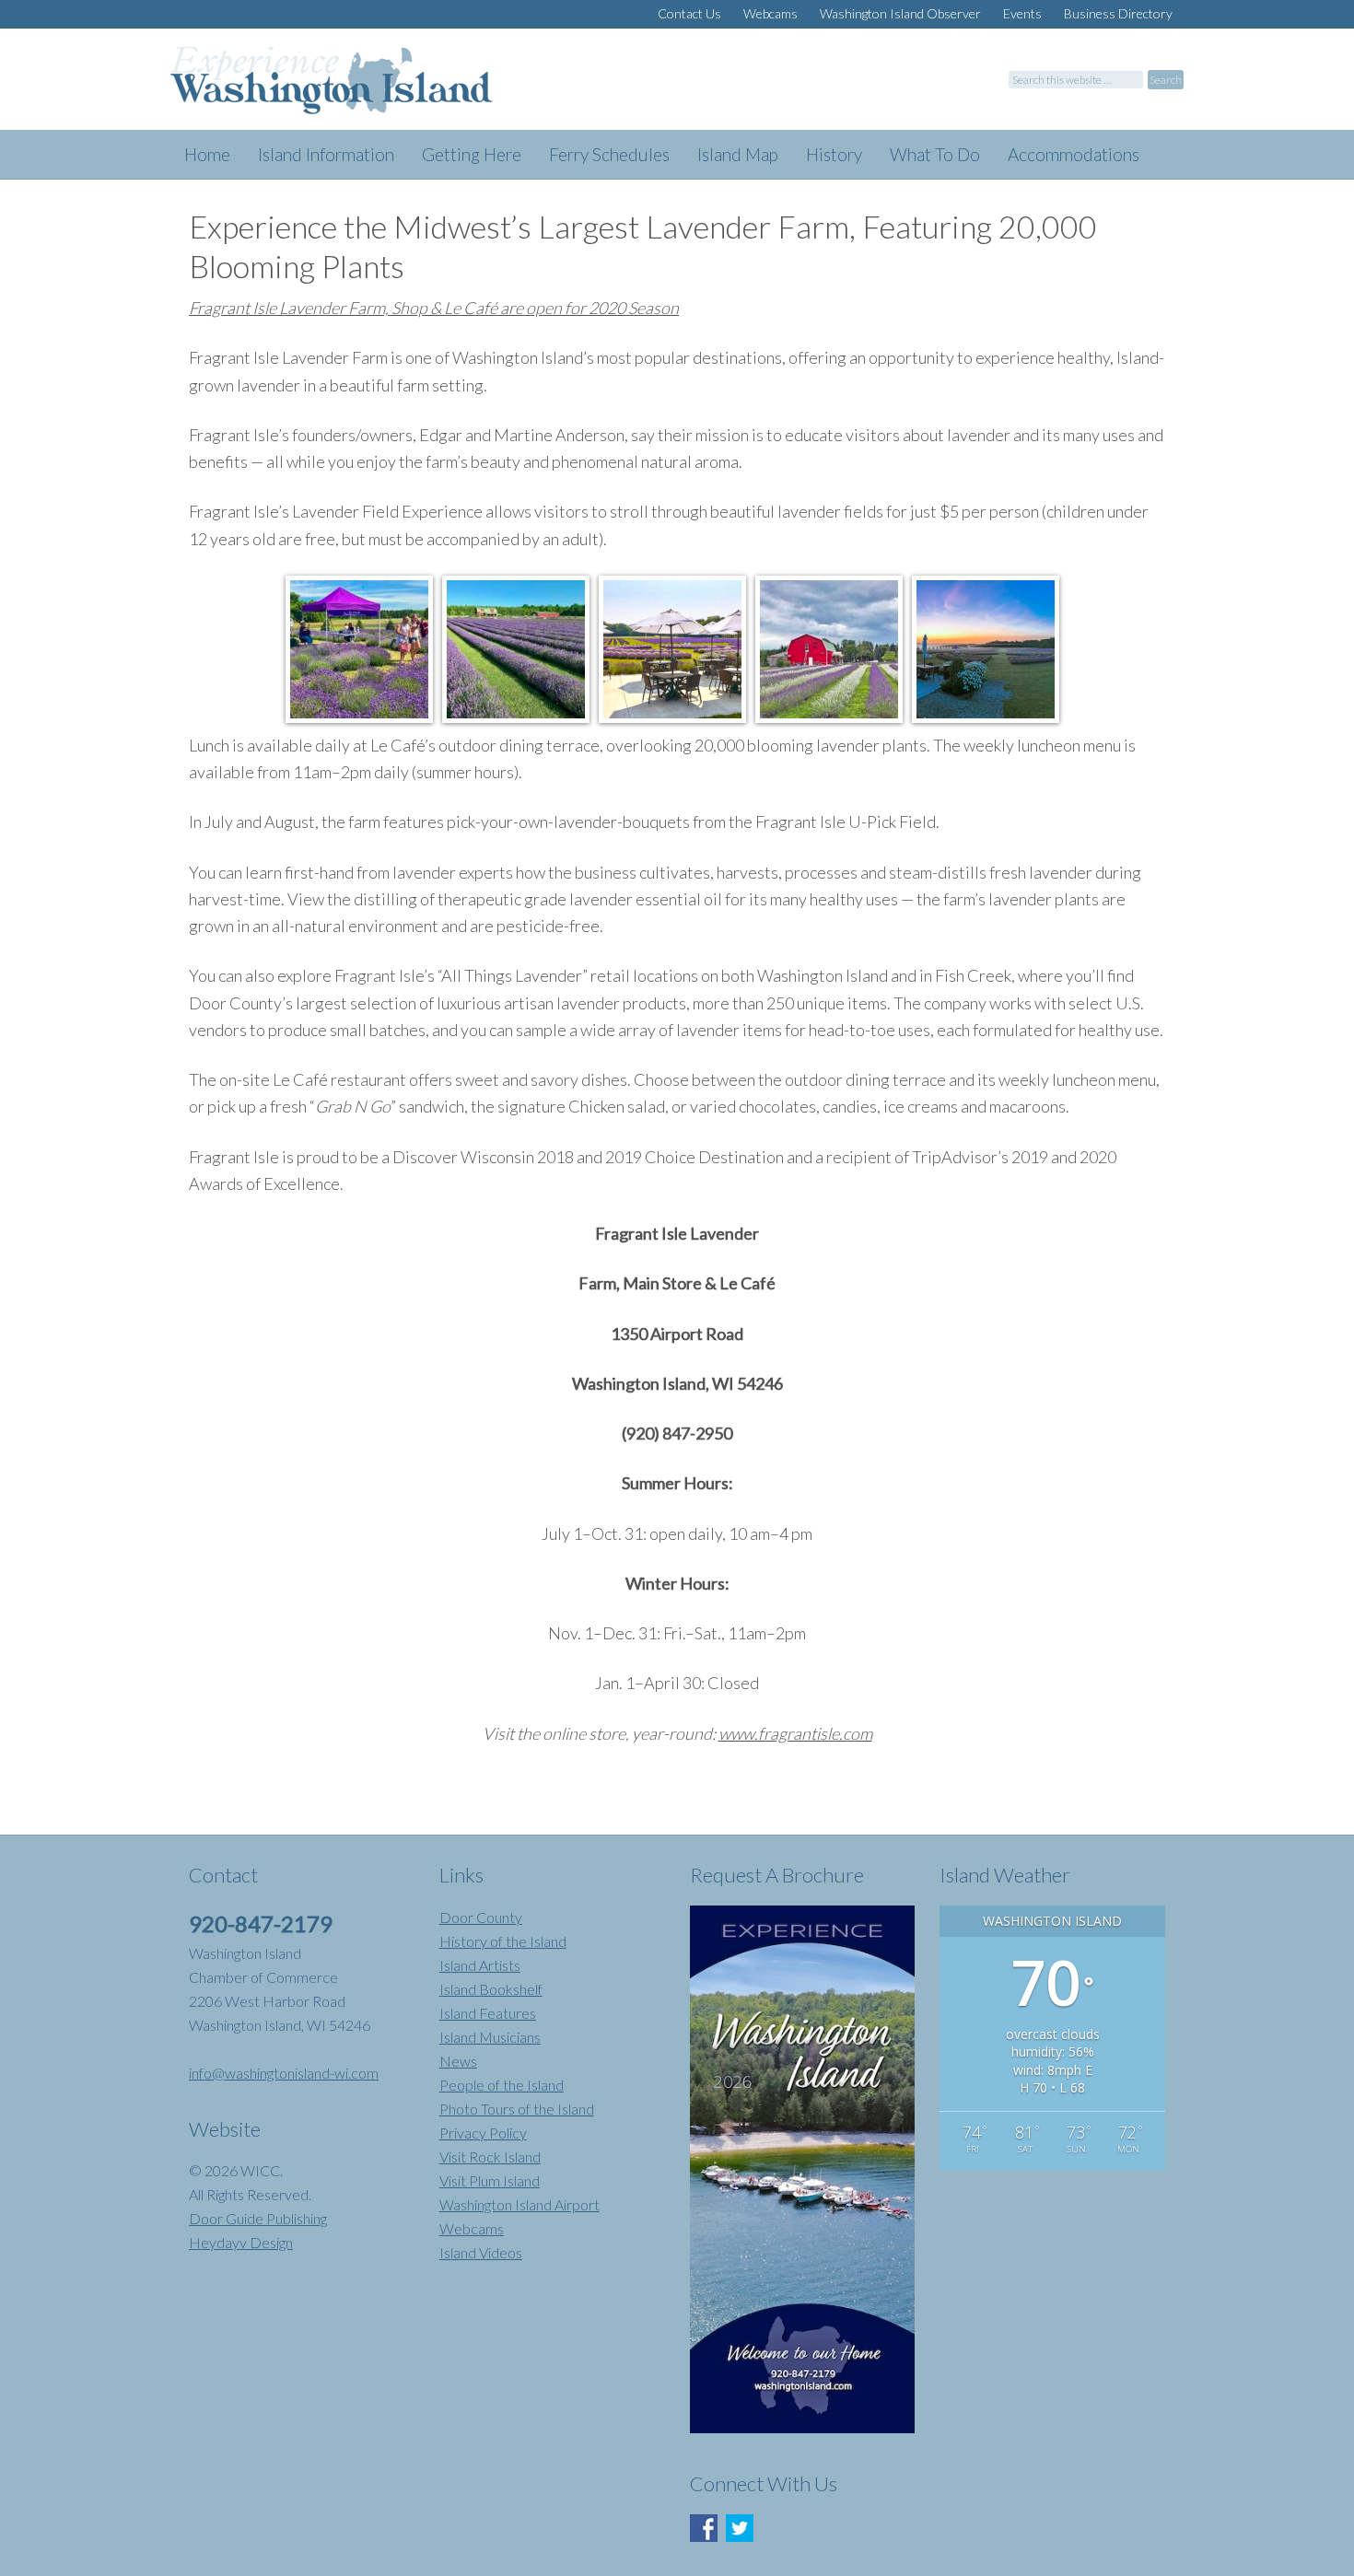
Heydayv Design (241, 2242)
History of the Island (503, 1941)
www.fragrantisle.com (795, 1733)
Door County (481, 1917)
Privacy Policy (483, 2133)
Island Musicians (490, 2037)
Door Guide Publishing (258, 2218)
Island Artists (480, 1965)
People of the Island (502, 2085)
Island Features (488, 2013)
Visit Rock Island (490, 2156)
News (458, 2061)
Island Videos (481, 2252)
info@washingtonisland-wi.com (284, 2073)
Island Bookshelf (491, 1989)
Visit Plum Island (490, 2180)
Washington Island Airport (519, 2204)
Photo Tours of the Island (517, 2109)
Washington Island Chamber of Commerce (355, 88)
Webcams (472, 2228)
